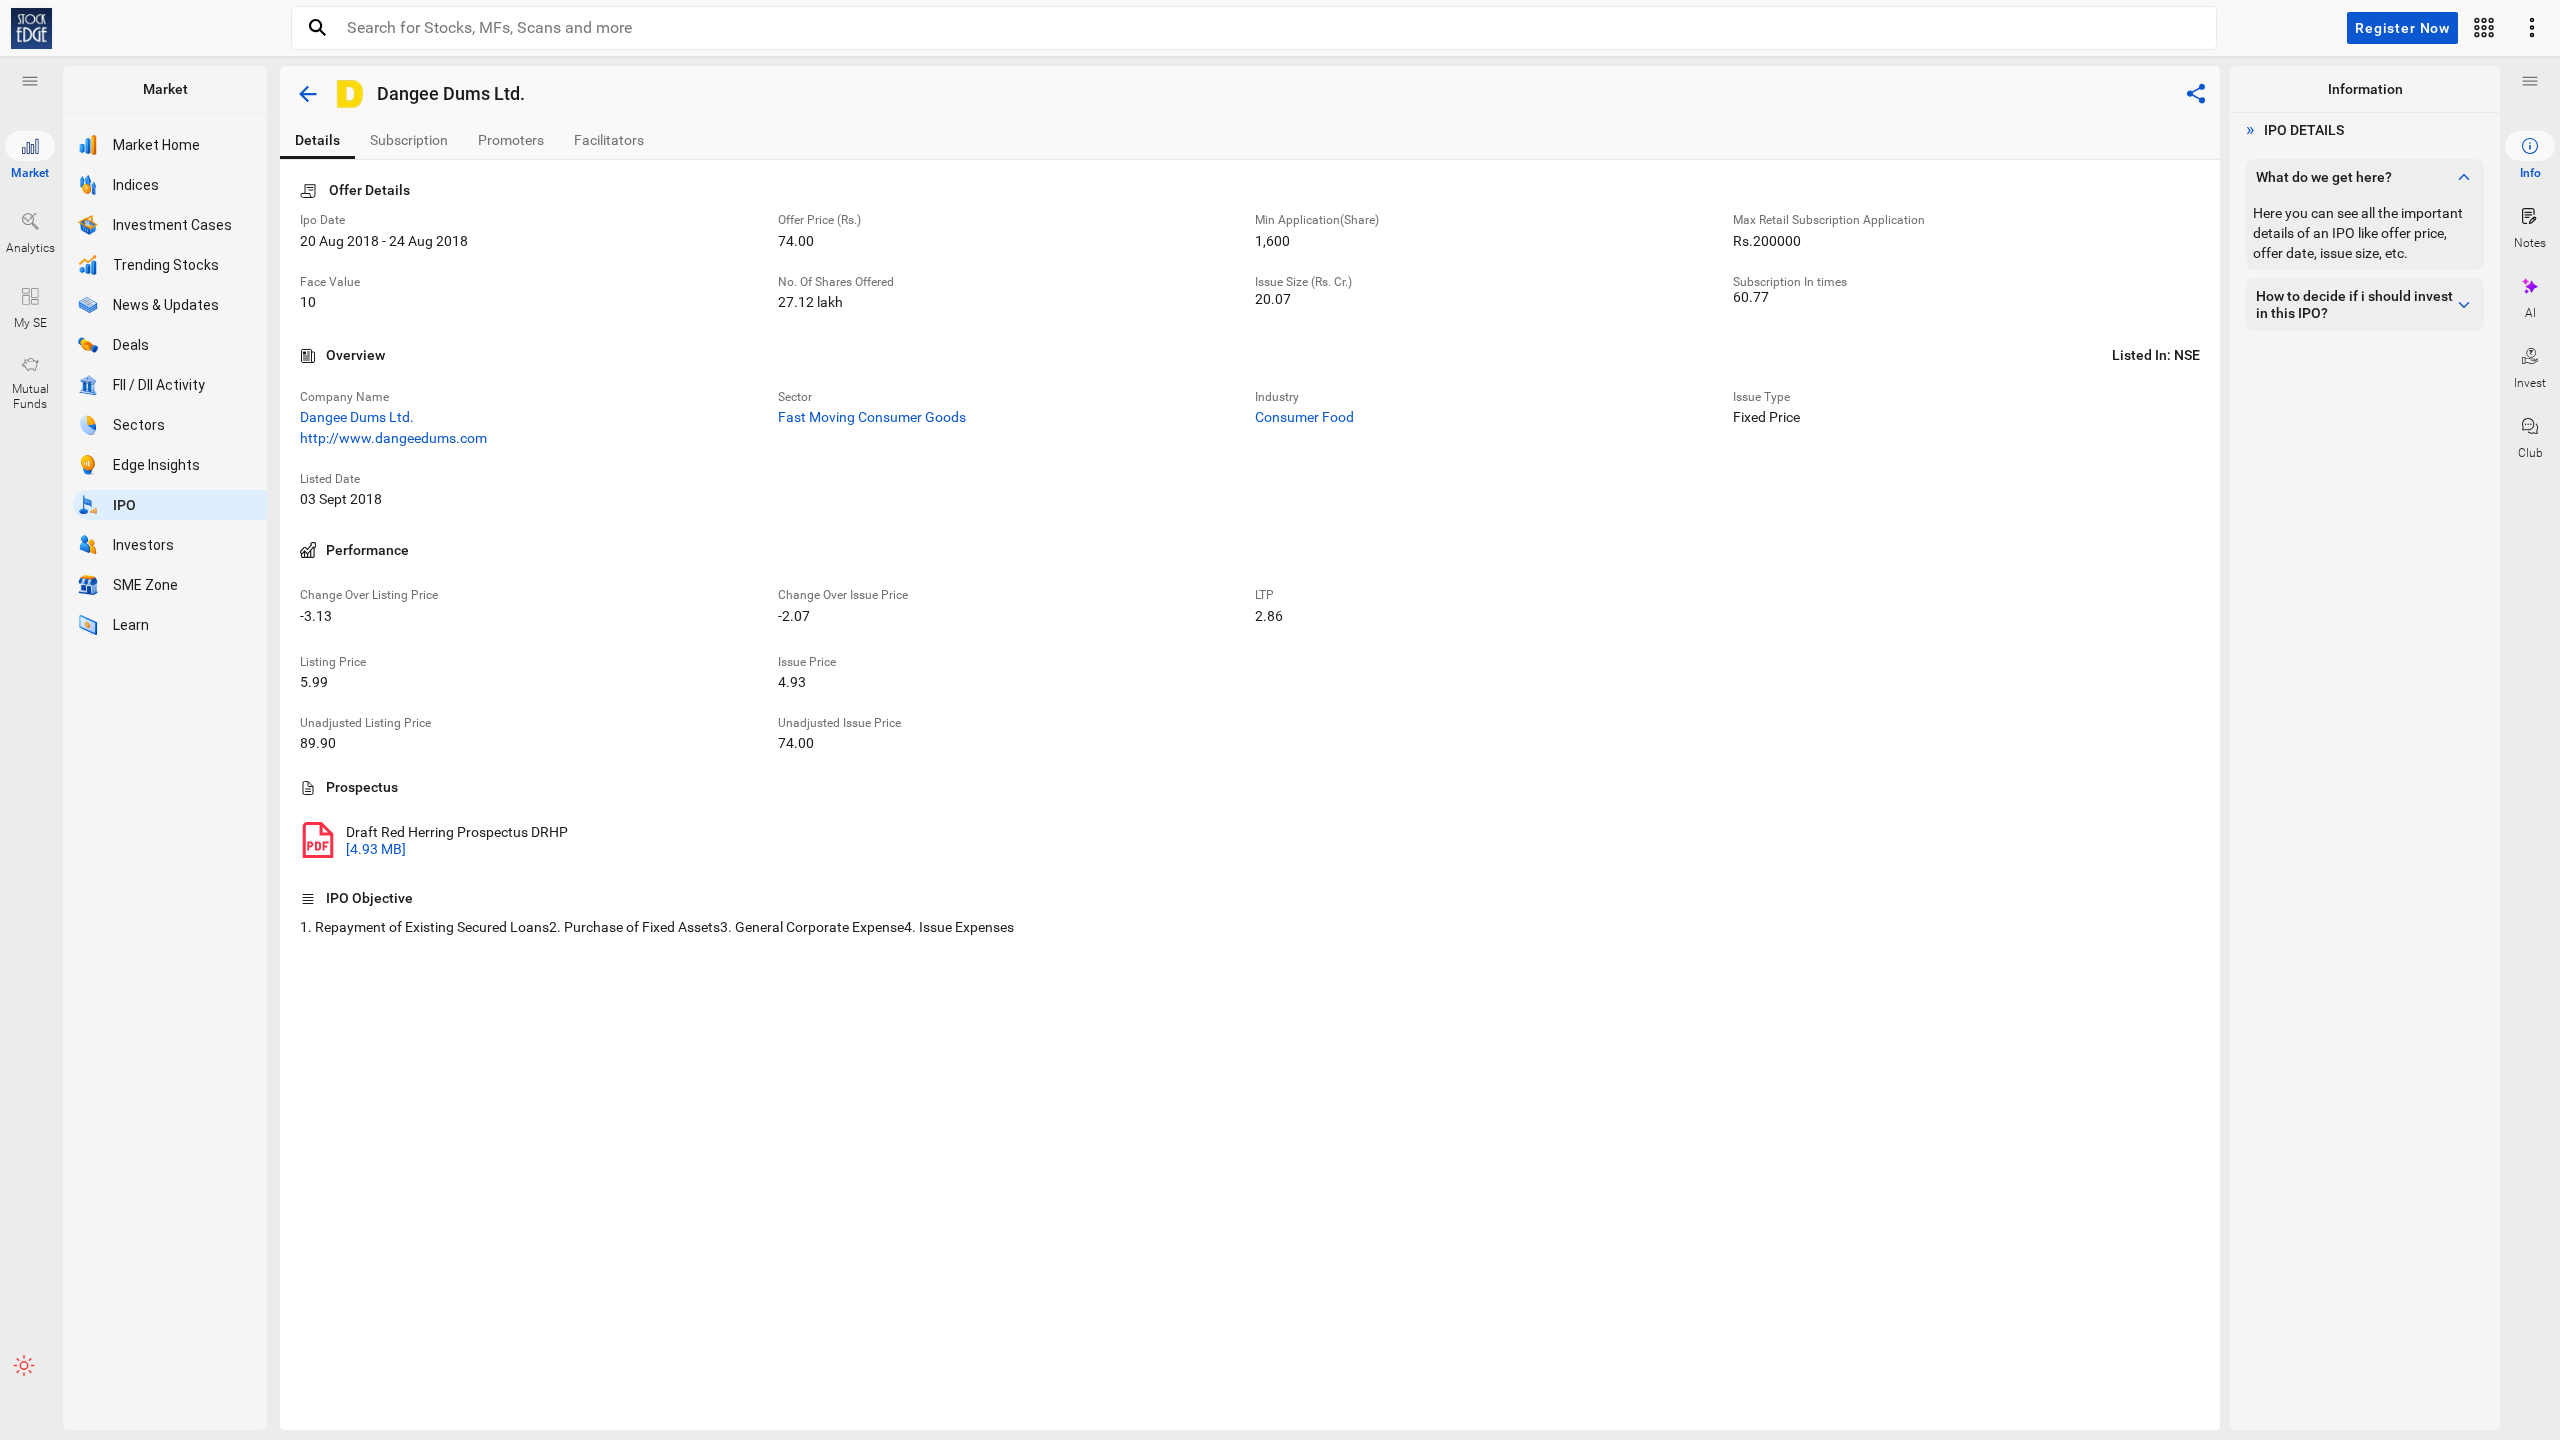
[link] (31, 28)
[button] (30, 81)
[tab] (317, 140)
